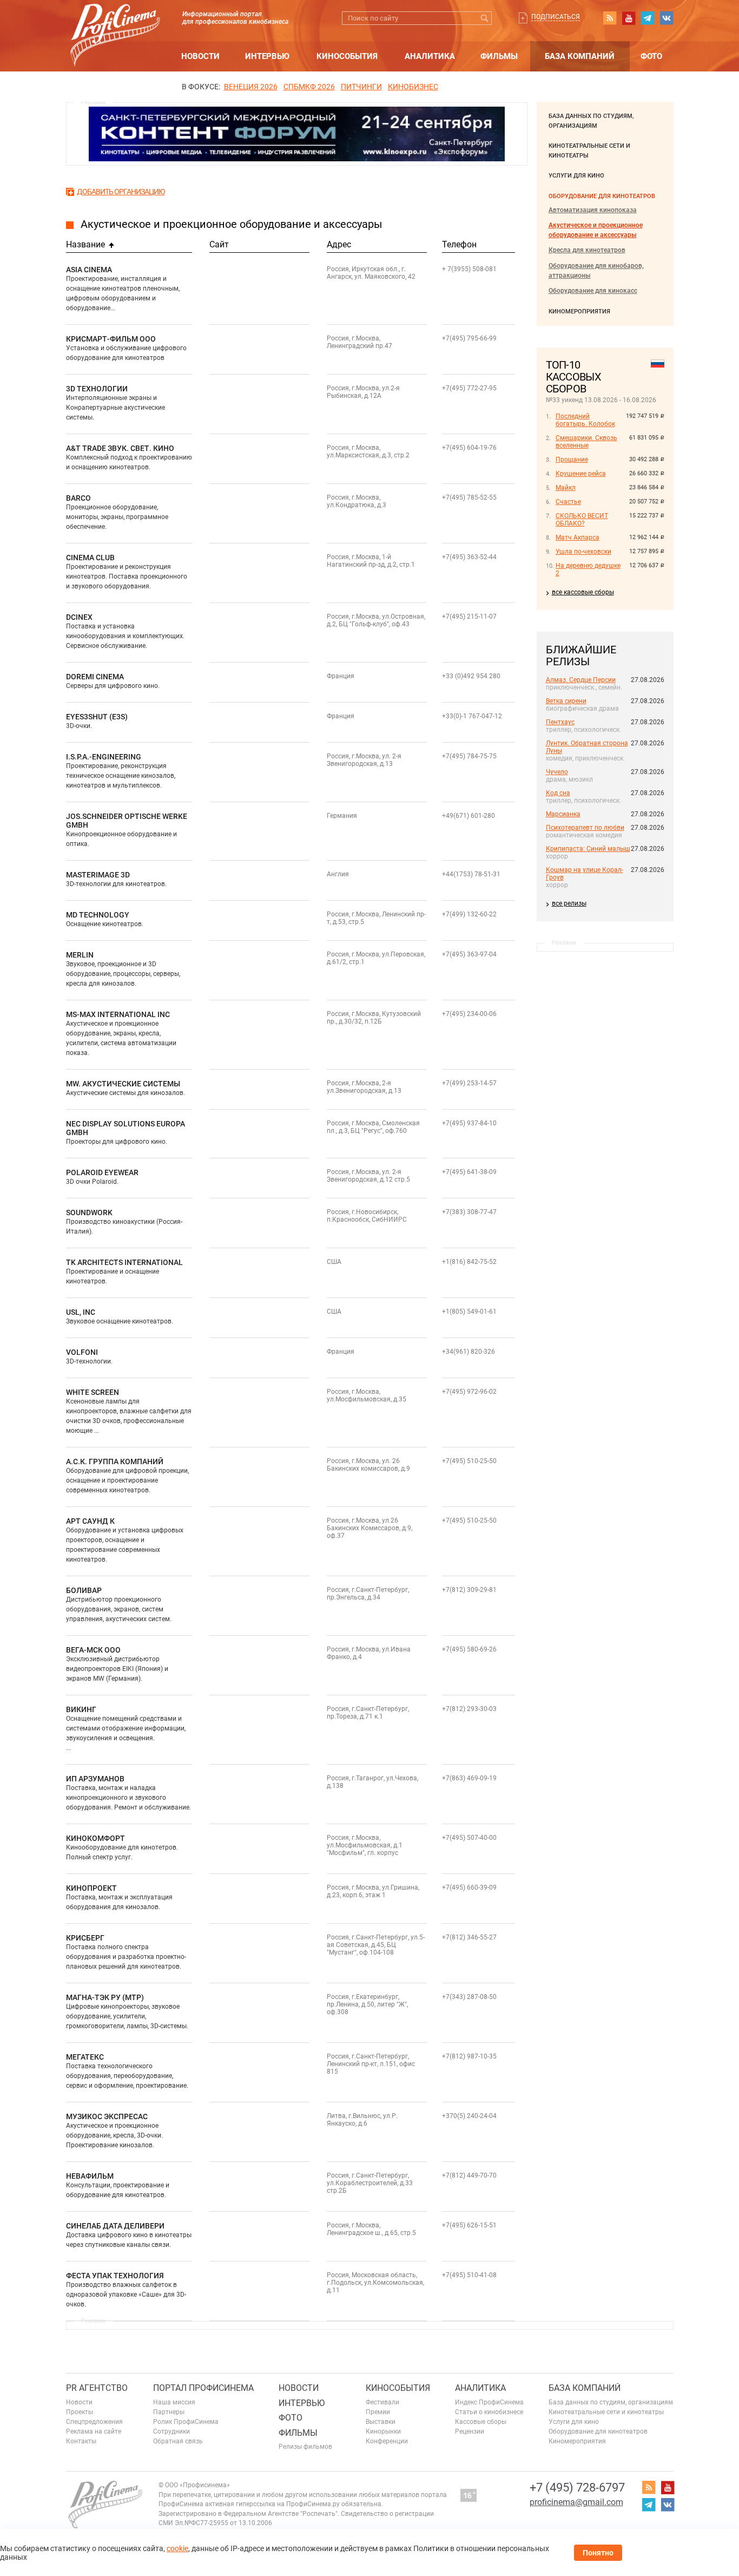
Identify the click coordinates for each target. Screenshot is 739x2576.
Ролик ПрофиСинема (186, 2422)
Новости (200, 56)
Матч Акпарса (578, 538)
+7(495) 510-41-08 (469, 2275)
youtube (629, 18)
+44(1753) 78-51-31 (471, 874)
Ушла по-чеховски (583, 552)
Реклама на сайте (94, 2431)
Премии (378, 2412)
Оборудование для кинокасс (593, 291)
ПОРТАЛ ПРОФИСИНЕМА (203, 2388)
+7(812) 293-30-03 (469, 1709)
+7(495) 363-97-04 (469, 954)
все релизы (569, 903)
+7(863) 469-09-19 (469, 1778)
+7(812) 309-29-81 (469, 1590)
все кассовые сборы (583, 592)
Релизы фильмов (305, 2447)
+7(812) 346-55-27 (469, 1937)
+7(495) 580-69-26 (469, 1649)
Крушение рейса (581, 474)
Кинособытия (347, 56)
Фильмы (499, 56)
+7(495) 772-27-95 (469, 388)
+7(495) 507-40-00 (469, 1838)
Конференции (387, 2441)
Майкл (566, 488)
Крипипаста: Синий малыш (588, 849)
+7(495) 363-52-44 (469, 557)
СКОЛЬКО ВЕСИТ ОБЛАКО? (582, 520)
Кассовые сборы (481, 2422)
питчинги (361, 87)
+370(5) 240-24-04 (469, 2116)
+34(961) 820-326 (469, 1352)
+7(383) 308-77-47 (469, 1212)
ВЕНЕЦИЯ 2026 (251, 87)
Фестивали (382, 2402)
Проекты (80, 2412)
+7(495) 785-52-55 (469, 497)
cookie (177, 2548)
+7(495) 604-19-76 (469, 448)
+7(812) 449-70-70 (469, 2175)
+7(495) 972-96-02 (469, 1392)
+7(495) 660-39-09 (469, 1887)
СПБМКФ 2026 (309, 87)
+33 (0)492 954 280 (471, 676)
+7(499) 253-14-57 (469, 1083)
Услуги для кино (576, 176)
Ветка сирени (566, 701)
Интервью (267, 56)
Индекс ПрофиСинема (489, 2402)
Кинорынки (383, 2431)
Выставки (381, 2422)
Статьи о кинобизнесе (489, 2412)
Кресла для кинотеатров (587, 250)
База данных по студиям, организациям (611, 2402)
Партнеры (169, 2412)
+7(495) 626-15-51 (469, 2225)
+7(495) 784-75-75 (469, 756)
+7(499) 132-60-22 (469, 914)
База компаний (580, 56)
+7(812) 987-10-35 (469, 2056)
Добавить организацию (121, 192)
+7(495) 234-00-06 (469, 1014)
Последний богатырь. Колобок (585, 420)
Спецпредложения (94, 2422)
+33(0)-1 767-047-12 (472, 716)
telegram (648, 18)
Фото (651, 56)
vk (667, 18)
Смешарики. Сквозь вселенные (586, 442)
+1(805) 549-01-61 (469, 1312)
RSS (610, 18)
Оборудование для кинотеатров (602, 196)
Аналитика (430, 56)
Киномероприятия (579, 312)
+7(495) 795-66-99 (469, 338)
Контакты (81, 2441)
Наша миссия (174, 2402)
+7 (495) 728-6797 (577, 2487)
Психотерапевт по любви (585, 828)
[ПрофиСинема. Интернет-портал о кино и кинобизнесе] (115, 22)
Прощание (572, 460)
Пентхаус (560, 722)
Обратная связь (178, 2441)
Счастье (568, 502)
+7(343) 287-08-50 (469, 1997)
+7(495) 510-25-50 (469, 1461)
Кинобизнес (413, 87)
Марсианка (563, 814)
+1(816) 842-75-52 (469, 1262)
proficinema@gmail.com (576, 2502)
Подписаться (556, 17)
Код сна (558, 793)
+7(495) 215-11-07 (469, 617)
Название (85, 244)
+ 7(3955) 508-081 (469, 269)
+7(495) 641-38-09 (469, 1172)
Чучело (557, 772)
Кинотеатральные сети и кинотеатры (606, 2412)
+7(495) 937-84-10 (469, 1123)
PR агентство (97, 2388)
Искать (485, 18)
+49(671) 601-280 (469, 816)
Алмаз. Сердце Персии (581, 680)
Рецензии (470, 2431)
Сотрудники (171, 2431)
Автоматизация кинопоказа (593, 210)
